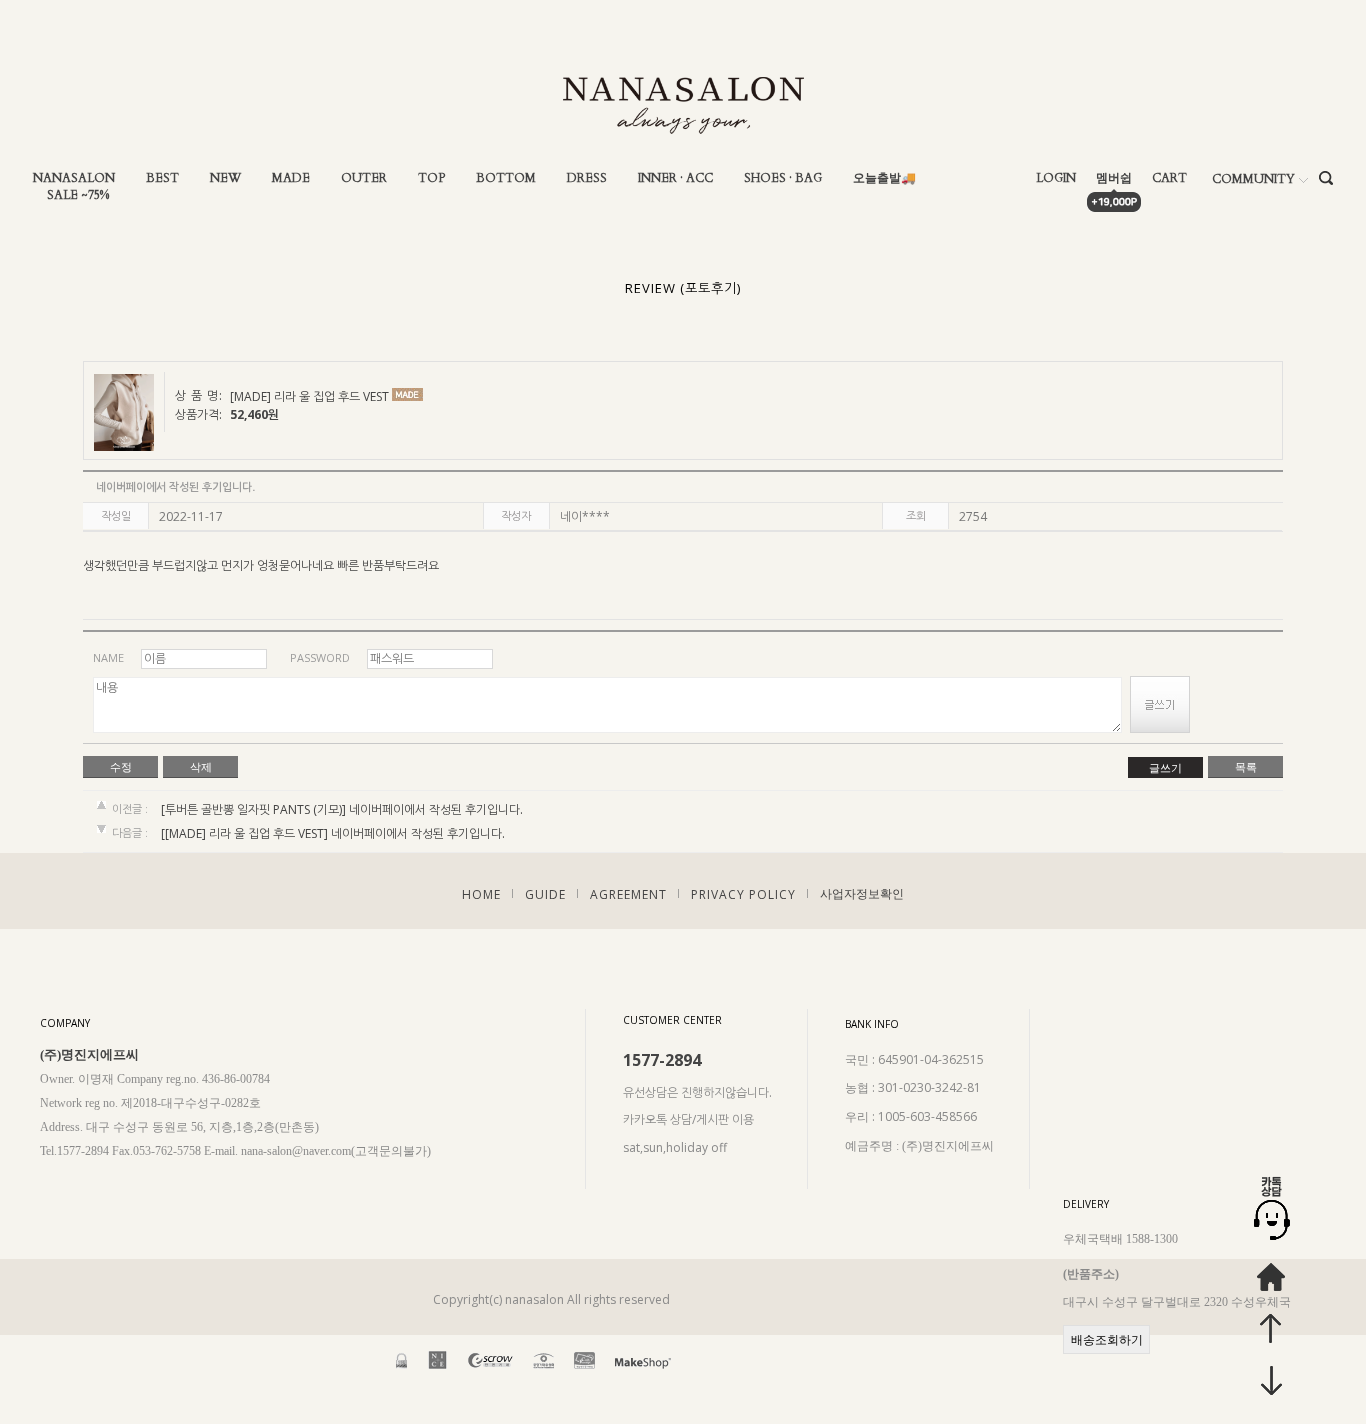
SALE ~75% (78, 195)
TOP (431, 178)
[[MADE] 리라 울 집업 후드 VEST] (244, 834)
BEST (162, 178)
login (1056, 178)
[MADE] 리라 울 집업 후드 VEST (309, 397)
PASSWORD (320, 657)
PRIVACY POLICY (743, 893)
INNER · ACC (675, 178)
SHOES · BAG (783, 178)
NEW (225, 178)
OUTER (364, 178)
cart (1169, 178)
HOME (481, 893)
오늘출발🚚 (884, 178)
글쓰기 (1165, 768)
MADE (291, 178)
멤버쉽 (1114, 178)
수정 (121, 767)
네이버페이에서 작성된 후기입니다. (436, 809)
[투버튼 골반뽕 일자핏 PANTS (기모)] (253, 809)
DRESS (587, 178)
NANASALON (74, 178)
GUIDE (545, 893)
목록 (1246, 767)
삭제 (201, 767)
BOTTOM (506, 178)
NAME (108, 657)
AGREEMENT (628, 893)
